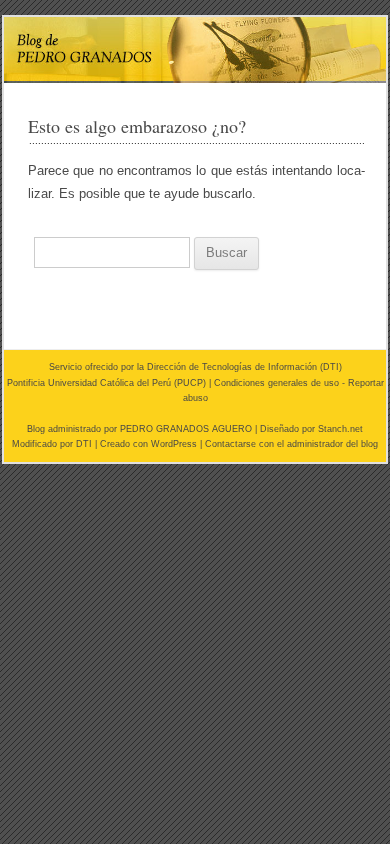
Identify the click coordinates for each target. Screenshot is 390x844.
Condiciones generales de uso (276, 383)
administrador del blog (332, 444)
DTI (331, 367)
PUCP (190, 383)
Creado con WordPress (148, 444)
